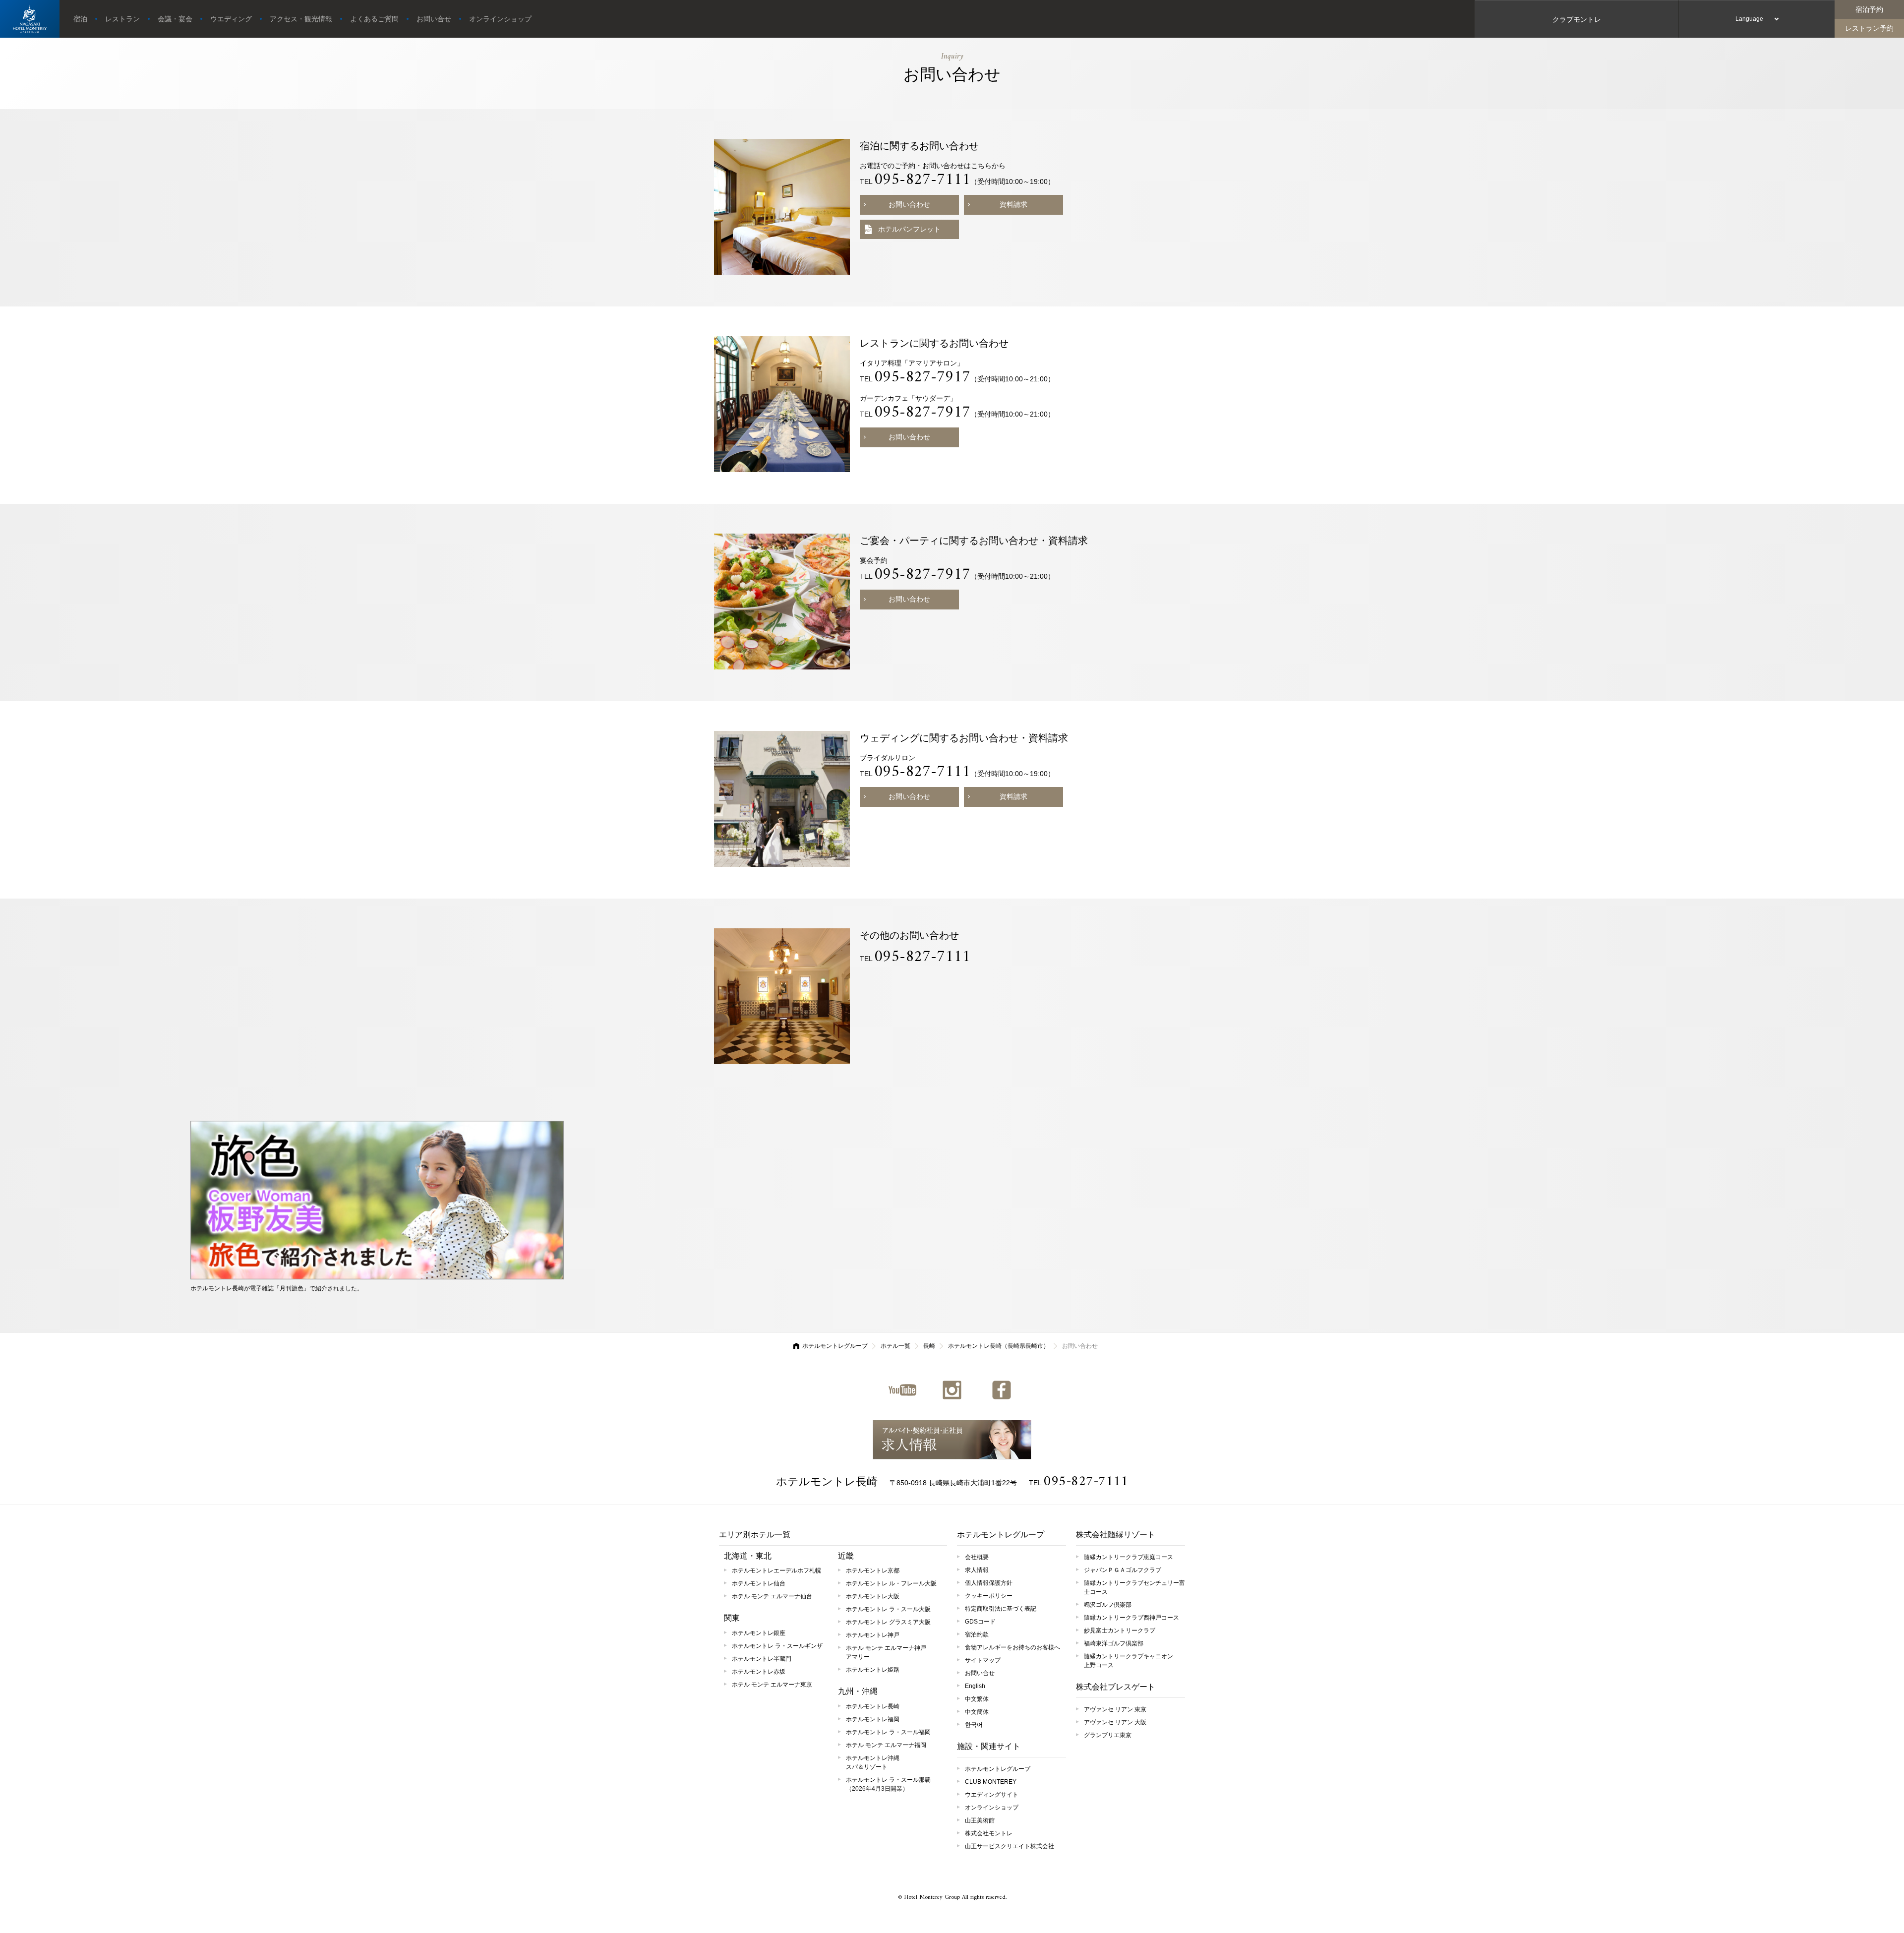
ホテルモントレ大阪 (873, 1596)
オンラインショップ (500, 19)
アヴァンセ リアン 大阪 (1115, 1722)
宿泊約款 (977, 1634)
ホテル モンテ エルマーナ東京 (772, 1685)
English (975, 1686)
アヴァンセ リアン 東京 (1115, 1709)
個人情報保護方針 (989, 1583)
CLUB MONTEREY (991, 1782)
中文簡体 (977, 1712)
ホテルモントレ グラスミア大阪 (888, 1622)
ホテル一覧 (895, 1346)
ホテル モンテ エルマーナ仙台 (772, 1596)
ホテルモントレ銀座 (759, 1633)
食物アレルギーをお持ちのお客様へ (1012, 1647)
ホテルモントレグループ (835, 1346)
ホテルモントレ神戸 (873, 1635)
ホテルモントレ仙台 (759, 1583)
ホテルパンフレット (909, 229)
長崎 (929, 1346)
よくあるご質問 (374, 19)
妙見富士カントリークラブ (1120, 1631)
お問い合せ (434, 19)
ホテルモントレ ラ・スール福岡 (888, 1732)
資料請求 (1013, 204)
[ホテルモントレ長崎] (30, 19)
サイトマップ (983, 1660)
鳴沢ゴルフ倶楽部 (1108, 1605)
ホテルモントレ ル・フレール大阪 (891, 1583)
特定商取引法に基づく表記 (1001, 1609)
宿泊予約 (1869, 9)
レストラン (122, 19)
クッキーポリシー (989, 1596)
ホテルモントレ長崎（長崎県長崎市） (999, 1346)
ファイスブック (1002, 1390)
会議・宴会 (175, 19)
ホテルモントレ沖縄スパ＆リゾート (873, 1762)
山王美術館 (980, 1820)
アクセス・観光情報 (301, 19)
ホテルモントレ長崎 (827, 1481)
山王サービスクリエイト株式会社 (1010, 1846)
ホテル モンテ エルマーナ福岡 (886, 1745)
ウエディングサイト (992, 1795)
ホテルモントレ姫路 (873, 1670)
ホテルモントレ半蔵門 (762, 1659)
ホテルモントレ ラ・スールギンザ (777, 1646)
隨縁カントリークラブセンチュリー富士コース (1134, 1587)
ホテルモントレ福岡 (873, 1719)
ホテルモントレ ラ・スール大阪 (888, 1609)
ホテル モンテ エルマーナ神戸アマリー (886, 1652)
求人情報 (952, 1440)
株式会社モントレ (989, 1833)
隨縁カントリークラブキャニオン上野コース (1129, 1661)
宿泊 (80, 19)
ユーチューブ (902, 1390)
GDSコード (980, 1622)
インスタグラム (952, 1390)
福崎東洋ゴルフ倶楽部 (1114, 1643)
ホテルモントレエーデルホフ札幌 (776, 1571)
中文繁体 (977, 1699)
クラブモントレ (1577, 19)
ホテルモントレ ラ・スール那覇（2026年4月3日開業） (888, 1784)
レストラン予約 (1869, 28)
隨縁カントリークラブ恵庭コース (1129, 1557)
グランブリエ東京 (1108, 1735)
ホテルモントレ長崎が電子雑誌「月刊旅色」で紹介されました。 (277, 1288)
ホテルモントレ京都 (873, 1571)
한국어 (974, 1725)
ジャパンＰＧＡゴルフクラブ (1123, 1570)
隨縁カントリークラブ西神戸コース (1131, 1618)
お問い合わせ (909, 204)
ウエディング (231, 19)
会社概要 (977, 1557)
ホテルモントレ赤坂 (759, 1672)
